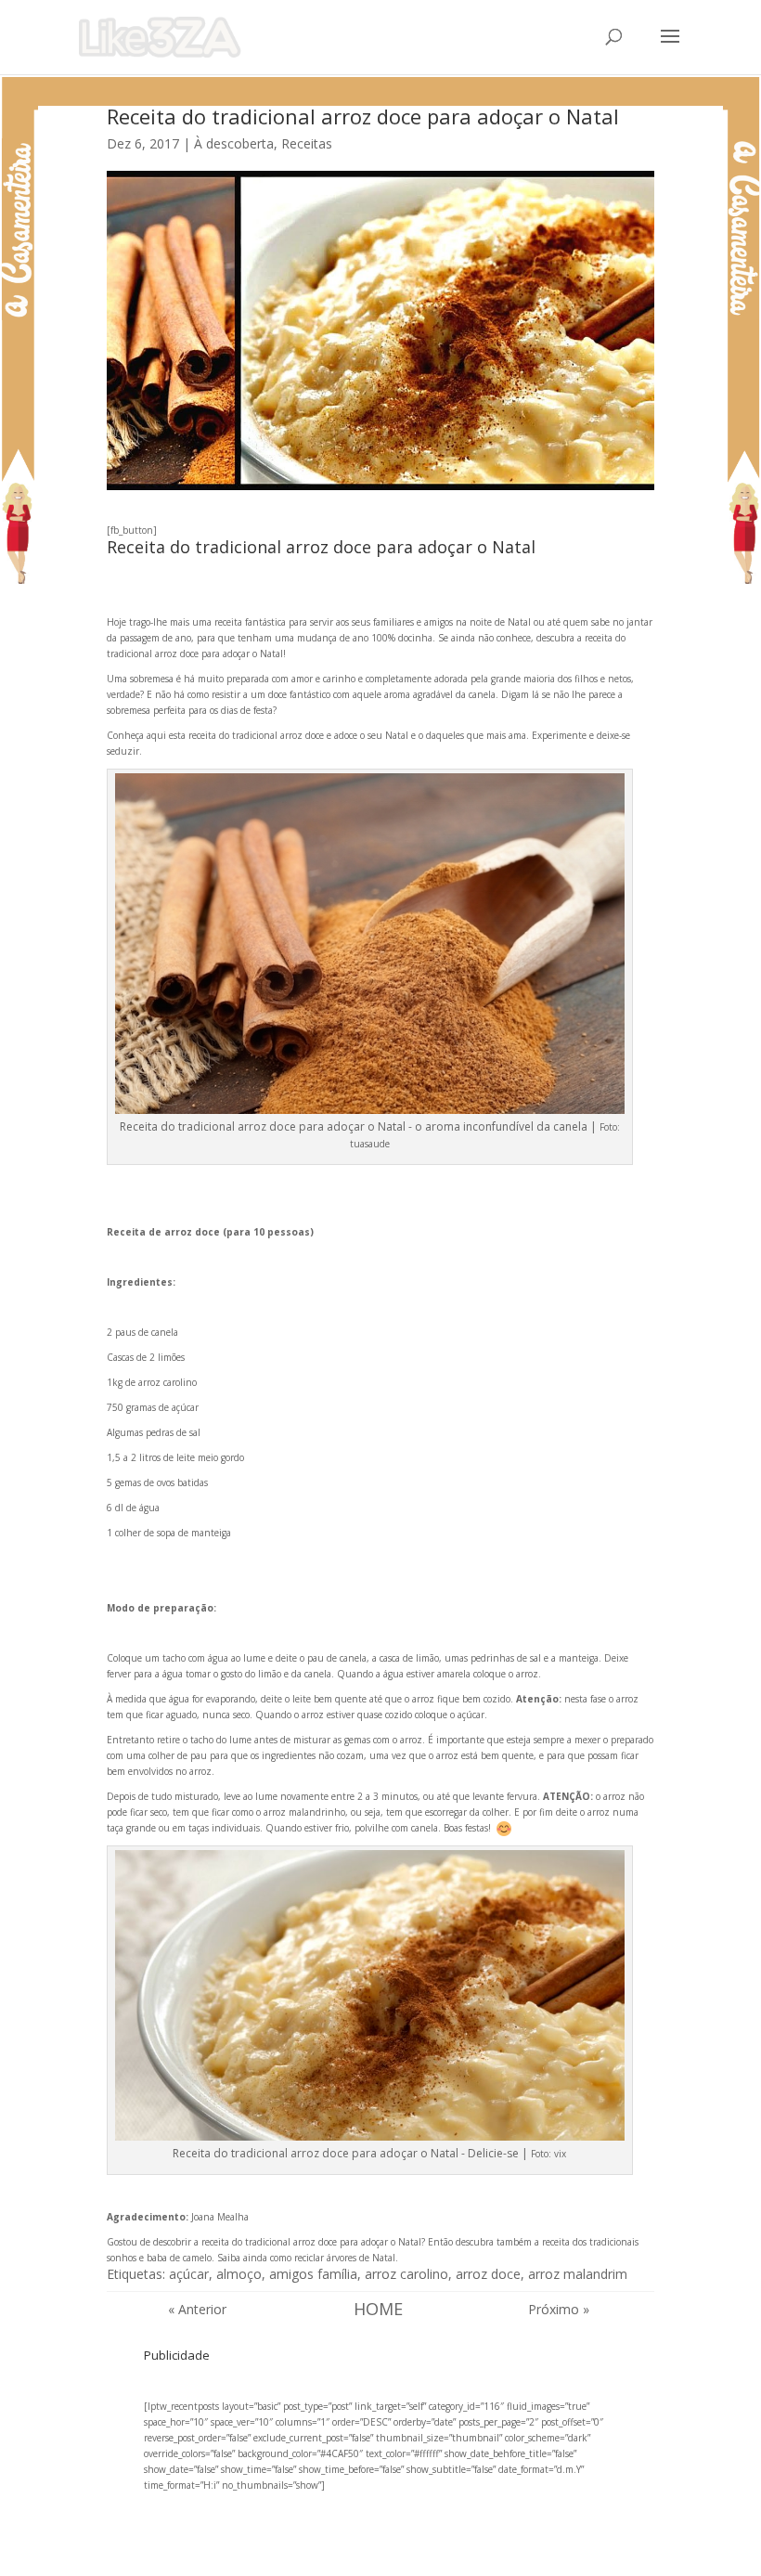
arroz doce (488, 2274)
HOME (378, 2309)
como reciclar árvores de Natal (333, 2258)
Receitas (307, 143)
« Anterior (197, 2309)
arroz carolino (406, 2274)
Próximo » (559, 2309)
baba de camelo (178, 2258)
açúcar (189, 2274)
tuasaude (370, 1144)
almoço (239, 2274)
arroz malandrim (578, 2274)
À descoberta (234, 143)
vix (560, 2154)
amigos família (313, 2274)
